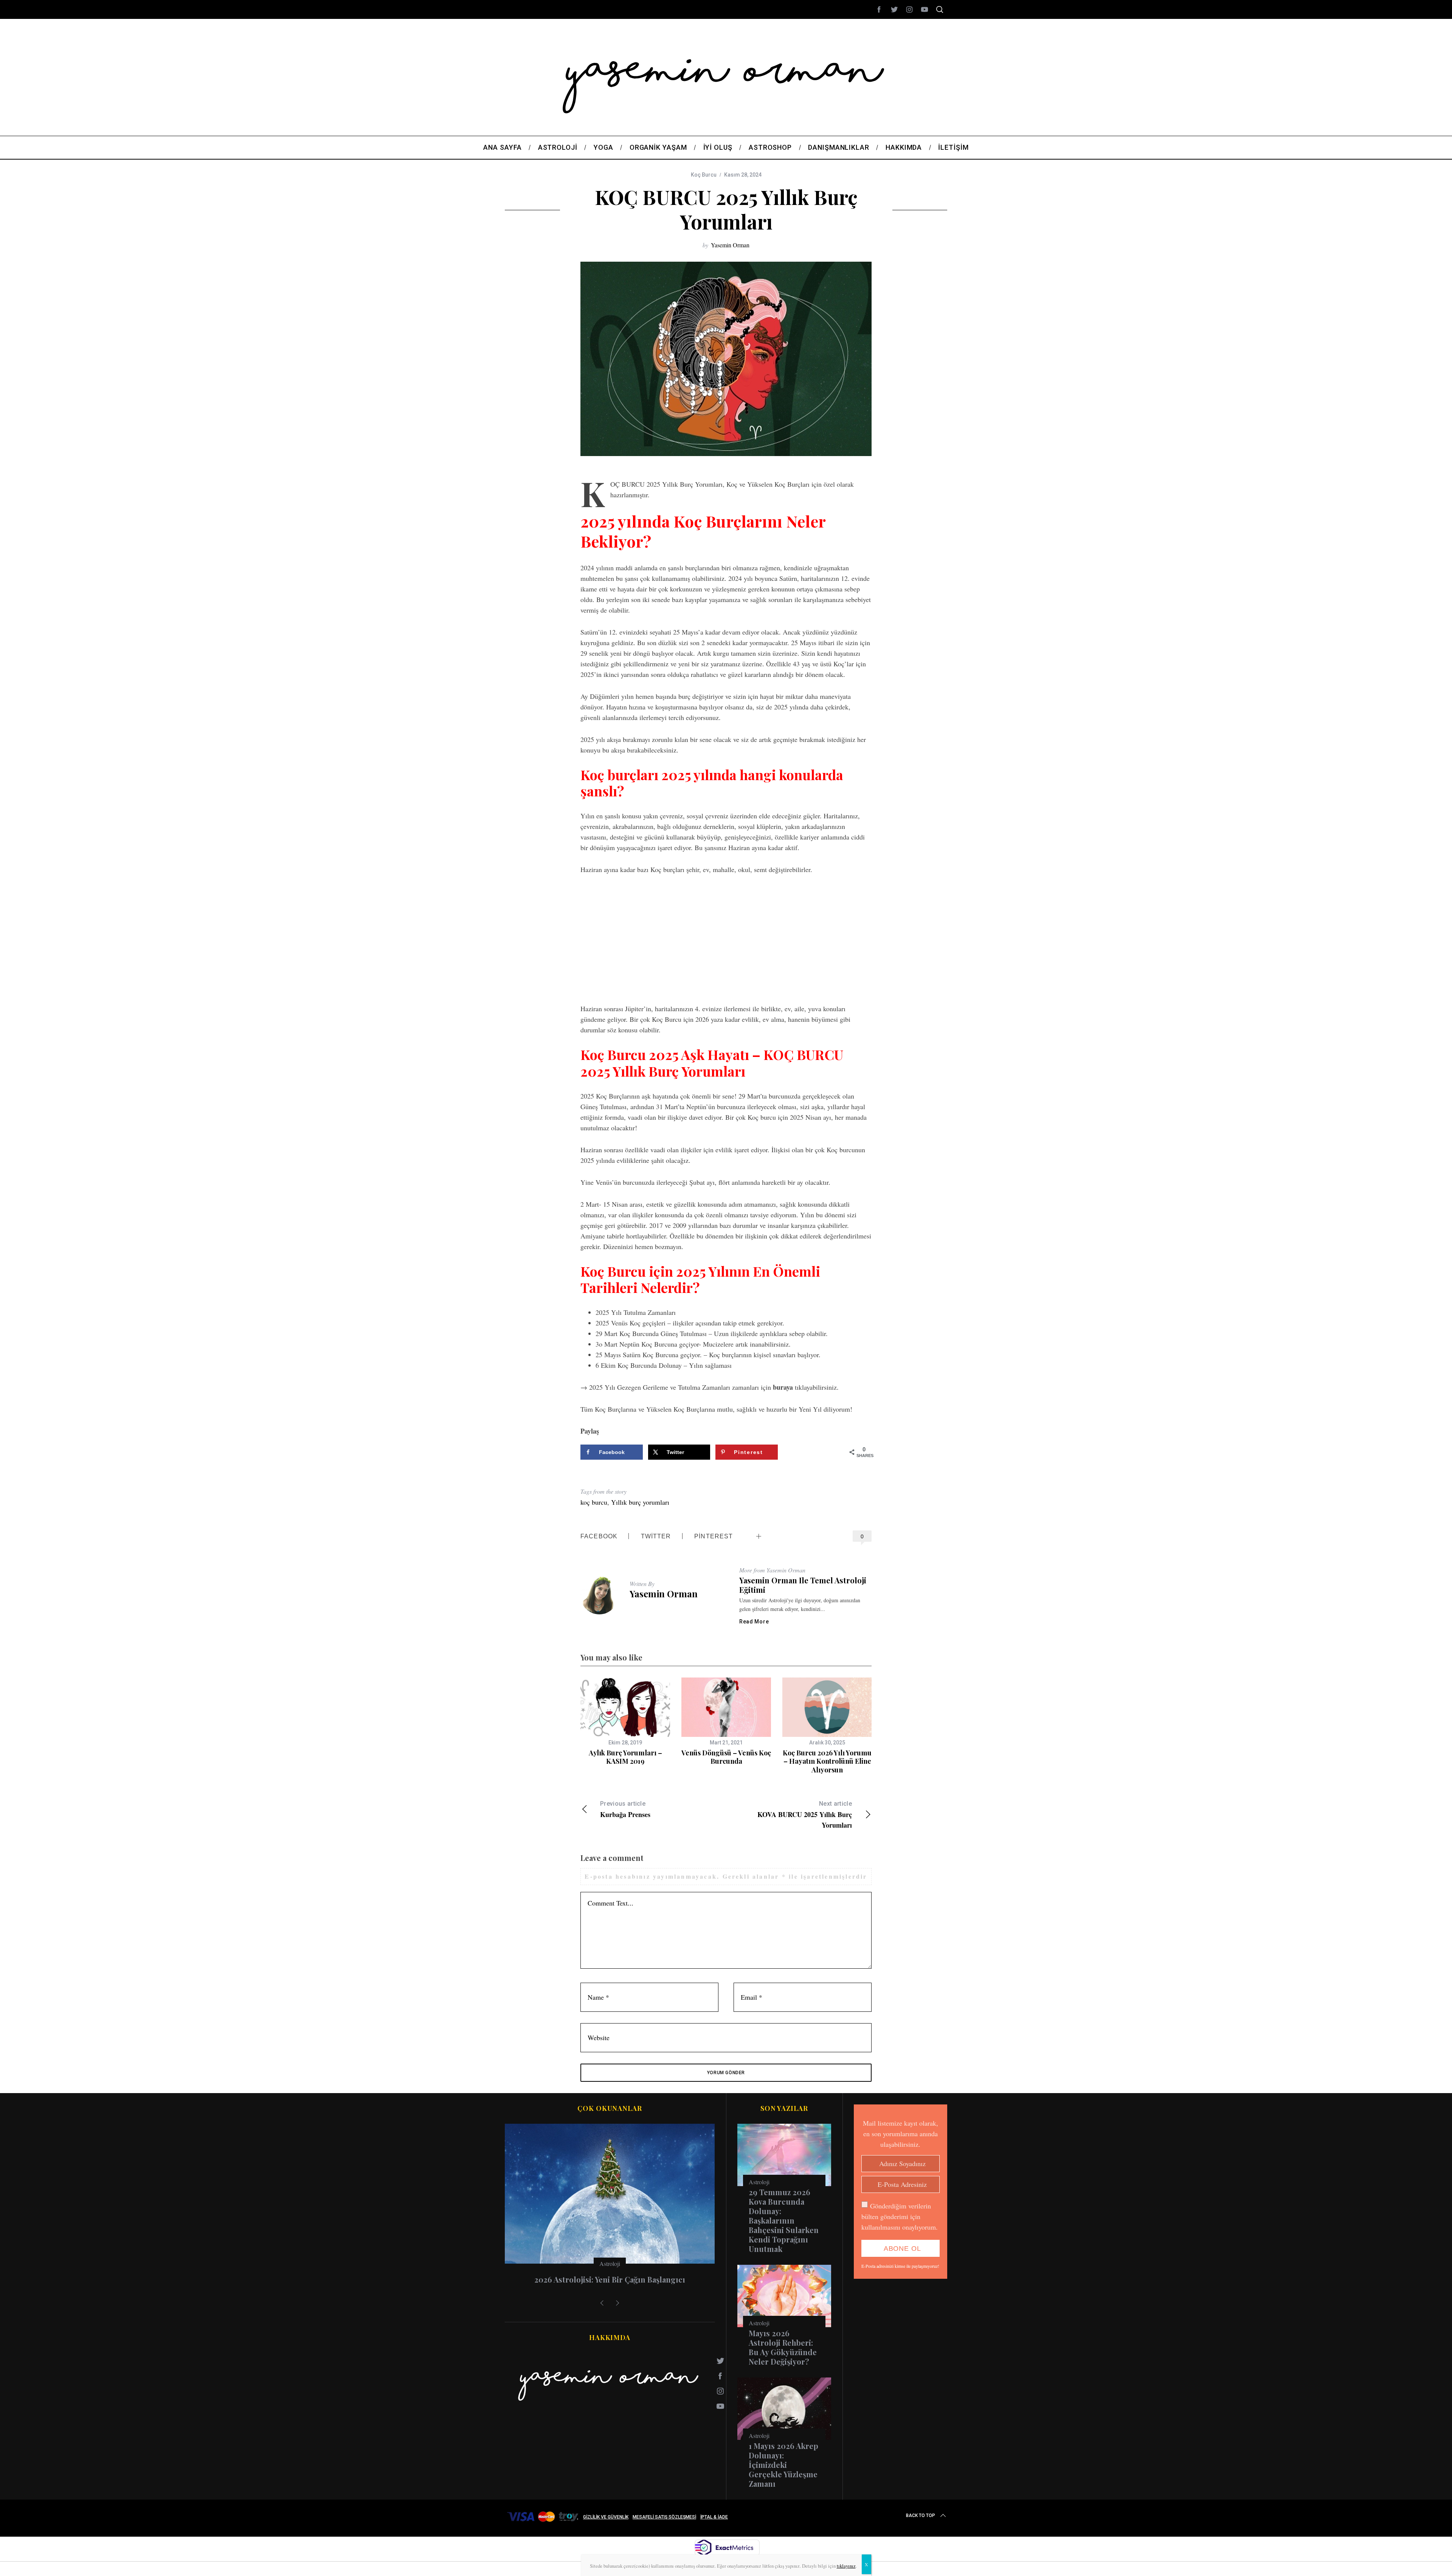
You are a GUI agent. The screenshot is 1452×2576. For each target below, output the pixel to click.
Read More (754, 1622)
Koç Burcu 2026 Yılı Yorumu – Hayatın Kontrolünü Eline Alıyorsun (827, 1761)
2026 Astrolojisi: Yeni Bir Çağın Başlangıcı (610, 2279)
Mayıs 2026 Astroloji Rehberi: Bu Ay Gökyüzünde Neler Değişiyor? (783, 2347)
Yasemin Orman (730, 245)
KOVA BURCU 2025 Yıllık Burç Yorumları (805, 1815)
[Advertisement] (726, 939)
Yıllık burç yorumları (640, 1502)
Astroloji (610, 2263)
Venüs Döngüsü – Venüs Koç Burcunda (726, 1757)
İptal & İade (714, 2517)
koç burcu (594, 1502)
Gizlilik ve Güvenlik (606, 2517)
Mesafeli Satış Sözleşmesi (664, 2517)
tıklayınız (846, 2566)
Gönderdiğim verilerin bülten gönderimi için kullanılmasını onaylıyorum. (900, 2216)
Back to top (921, 2515)
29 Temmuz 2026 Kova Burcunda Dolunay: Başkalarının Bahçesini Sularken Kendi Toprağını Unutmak (784, 2220)
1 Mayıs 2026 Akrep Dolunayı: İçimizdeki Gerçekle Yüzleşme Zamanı (783, 2465)
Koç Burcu (704, 175)
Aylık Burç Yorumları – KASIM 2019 (625, 1757)
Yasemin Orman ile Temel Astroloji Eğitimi (803, 1585)
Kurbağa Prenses (625, 1810)
